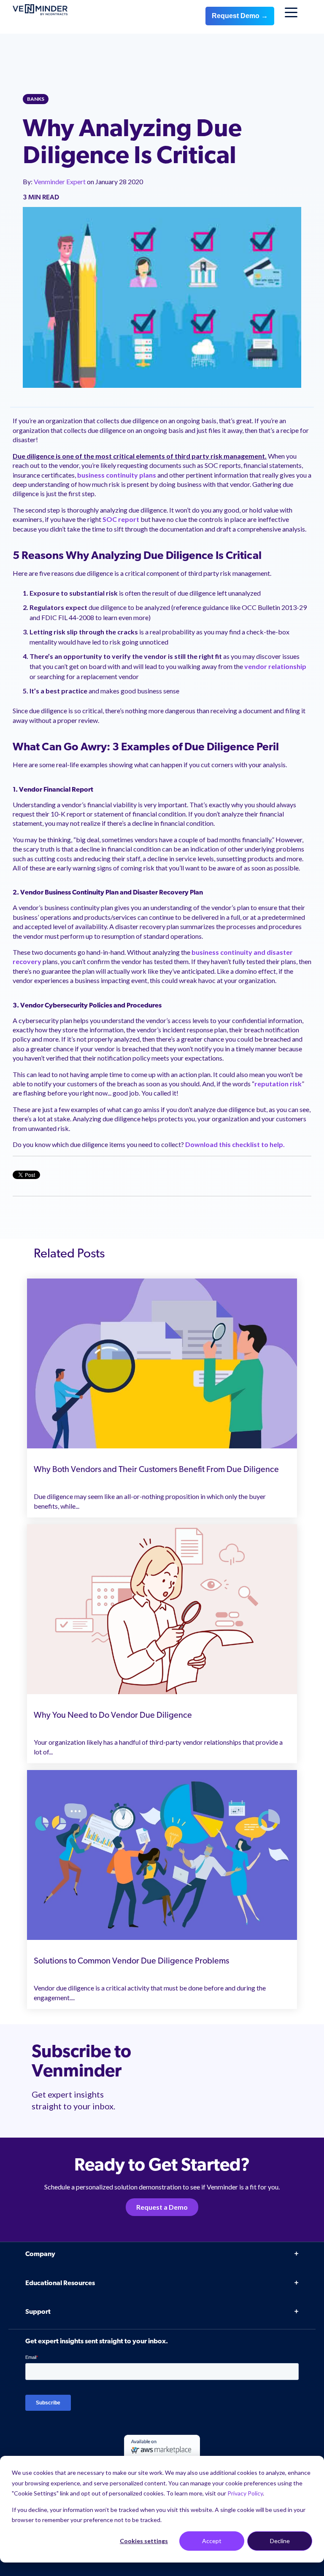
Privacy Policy (245, 2493)
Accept (212, 2541)
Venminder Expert (60, 181)
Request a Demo (162, 2207)
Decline (280, 2541)
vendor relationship (275, 666)
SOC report (121, 519)
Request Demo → (240, 16)
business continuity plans (117, 475)
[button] (298, 2377)
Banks (36, 99)
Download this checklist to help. (235, 1144)
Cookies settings (144, 2541)
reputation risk (278, 1084)
